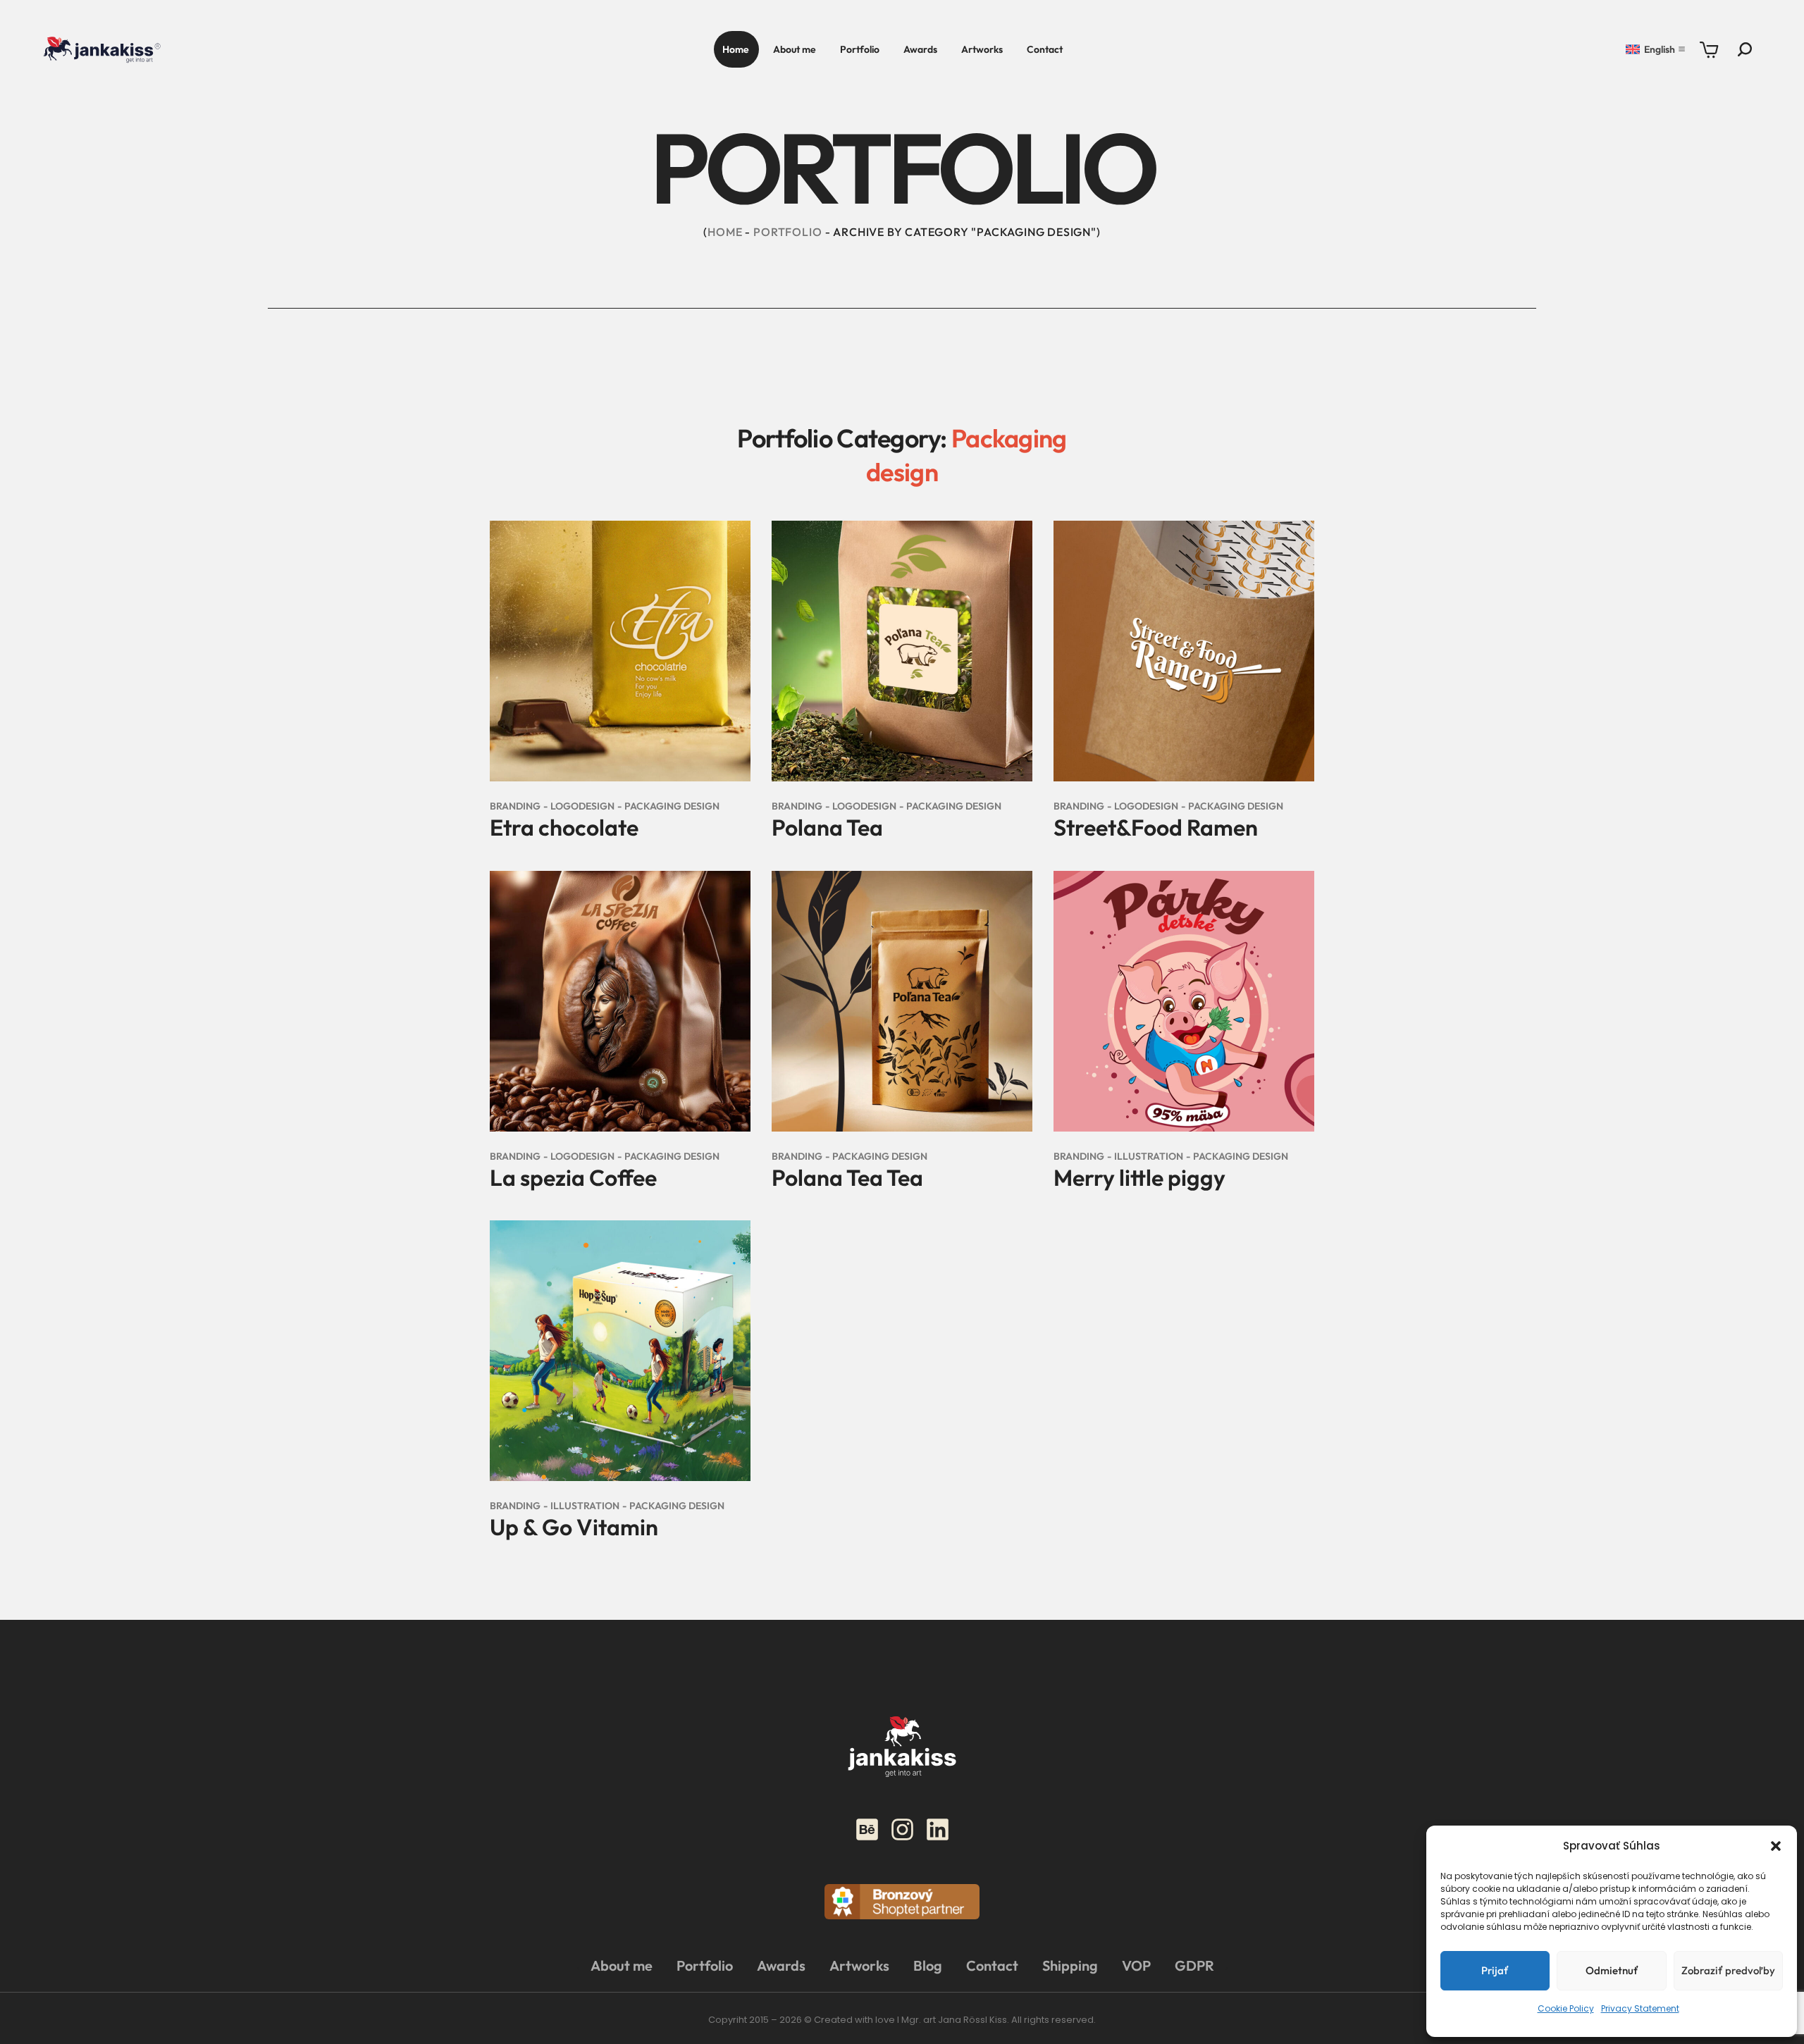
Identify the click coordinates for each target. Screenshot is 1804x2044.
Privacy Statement (1640, 2008)
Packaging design (672, 806)
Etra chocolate (564, 827)
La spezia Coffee (573, 1177)
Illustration (1149, 1156)
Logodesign (582, 806)
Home (725, 232)
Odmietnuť (1612, 1970)
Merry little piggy (1139, 1177)
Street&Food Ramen (1156, 827)
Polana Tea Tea (847, 1177)
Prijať (1495, 1970)
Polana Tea (827, 827)
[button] (1776, 1846)
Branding (515, 806)
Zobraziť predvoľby (1728, 1970)
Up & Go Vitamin (574, 1527)
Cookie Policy (1566, 2008)
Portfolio (787, 232)
